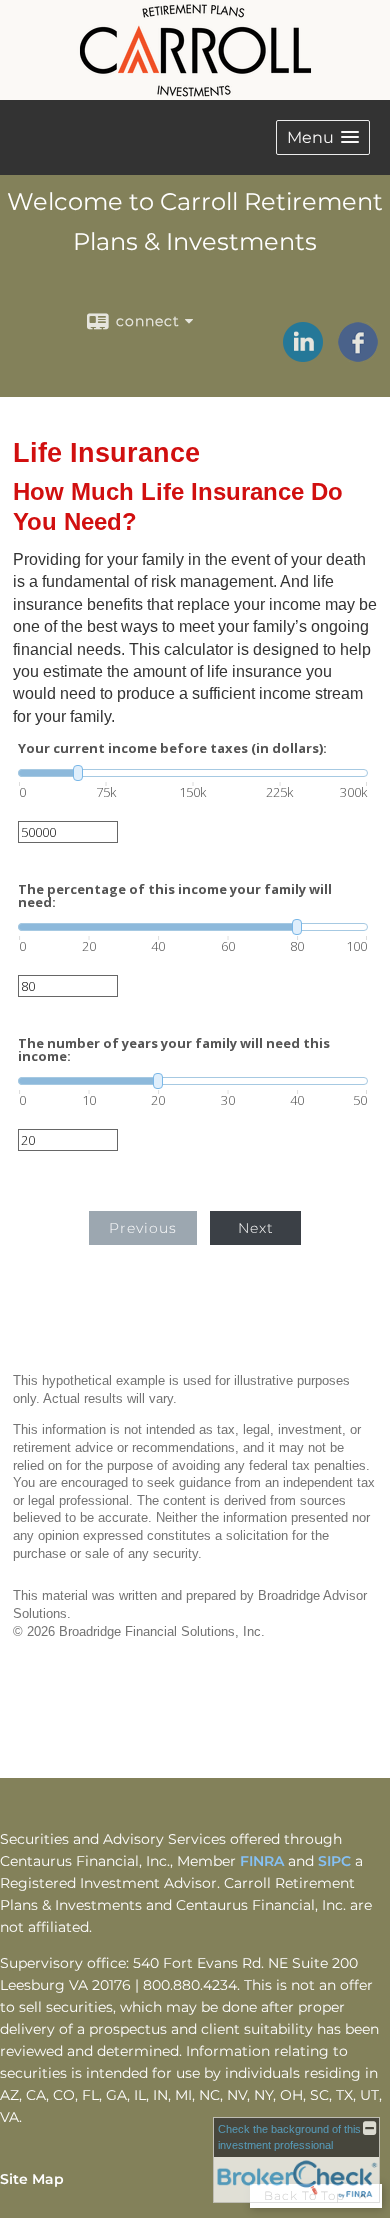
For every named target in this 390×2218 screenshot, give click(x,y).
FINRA (264, 1861)
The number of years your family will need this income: (174, 1050)
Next (256, 1228)
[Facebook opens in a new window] (358, 355)
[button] (323, 137)
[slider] (193, 773)
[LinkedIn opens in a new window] (303, 355)
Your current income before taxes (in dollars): (172, 748)
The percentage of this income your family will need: (175, 896)
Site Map (32, 2179)
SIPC (336, 1861)
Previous (143, 1228)
